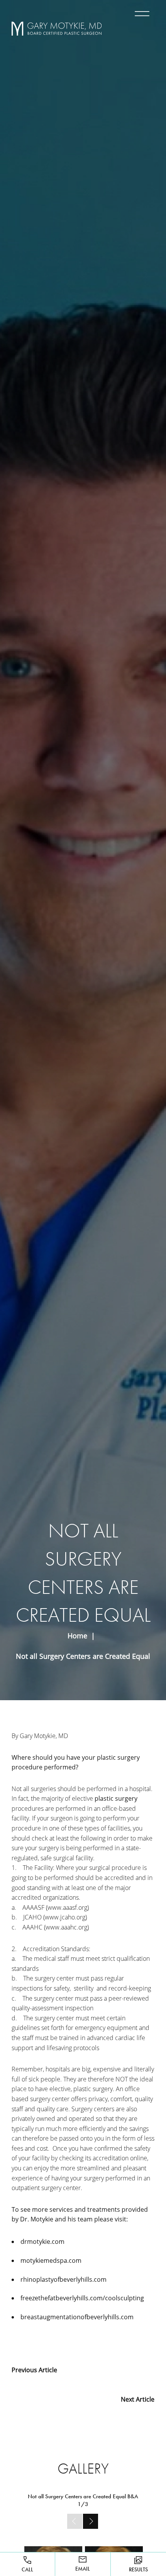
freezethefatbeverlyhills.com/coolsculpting (82, 2298)
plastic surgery (116, 1798)
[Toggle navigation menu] (141, 14)
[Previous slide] (75, 2521)
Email (83, 2569)
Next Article (138, 2399)
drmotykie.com (42, 2242)
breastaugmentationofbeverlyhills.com (77, 2317)
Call (27, 2569)
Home (77, 1636)
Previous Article (34, 2370)
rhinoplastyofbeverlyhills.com (64, 2279)
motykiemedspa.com (51, 2260)
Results (138, 2569)
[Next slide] (91, 2521)
